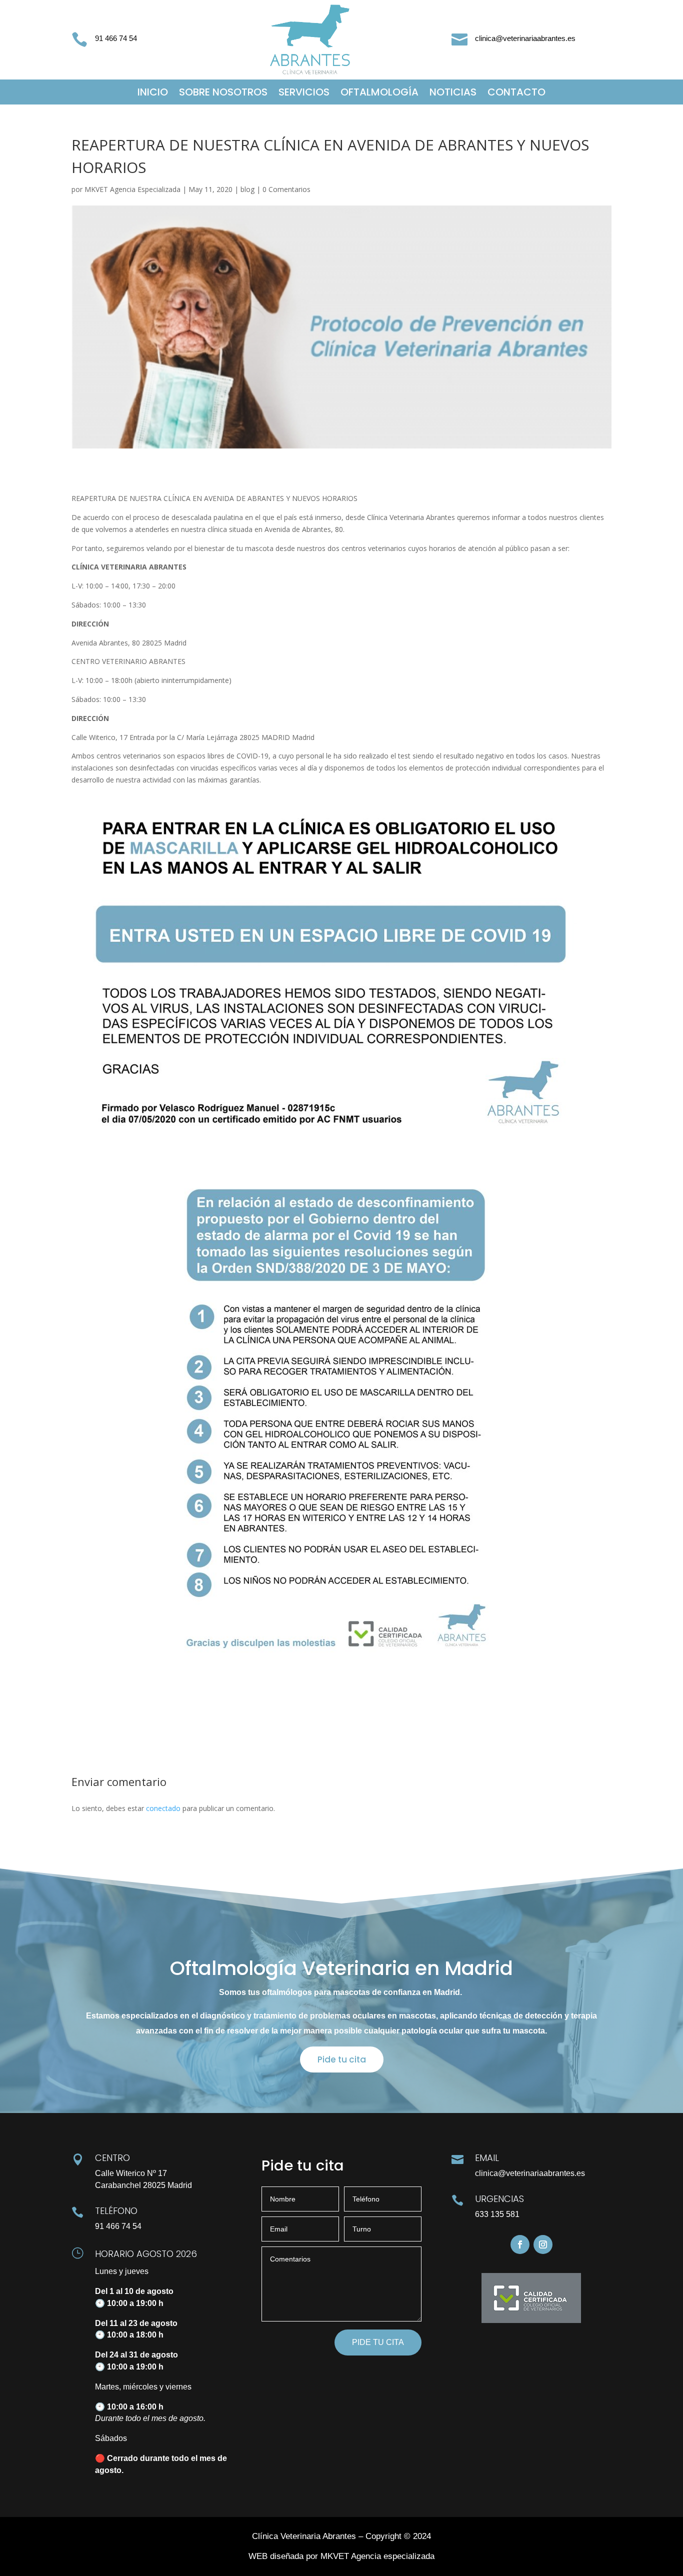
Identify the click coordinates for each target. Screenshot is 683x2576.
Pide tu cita (342, 2059)
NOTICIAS (453, 94)
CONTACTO (516, 94)
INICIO (153, 94)
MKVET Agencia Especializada (132, 189)
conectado (163, 1808)
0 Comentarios (286, 189)
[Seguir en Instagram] (543, 2244)
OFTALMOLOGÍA (379, 94)
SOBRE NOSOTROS (223, 94)
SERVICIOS (304, 94)
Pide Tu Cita (378, 2342)
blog (247, 189)
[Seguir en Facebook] (520, 2244)
